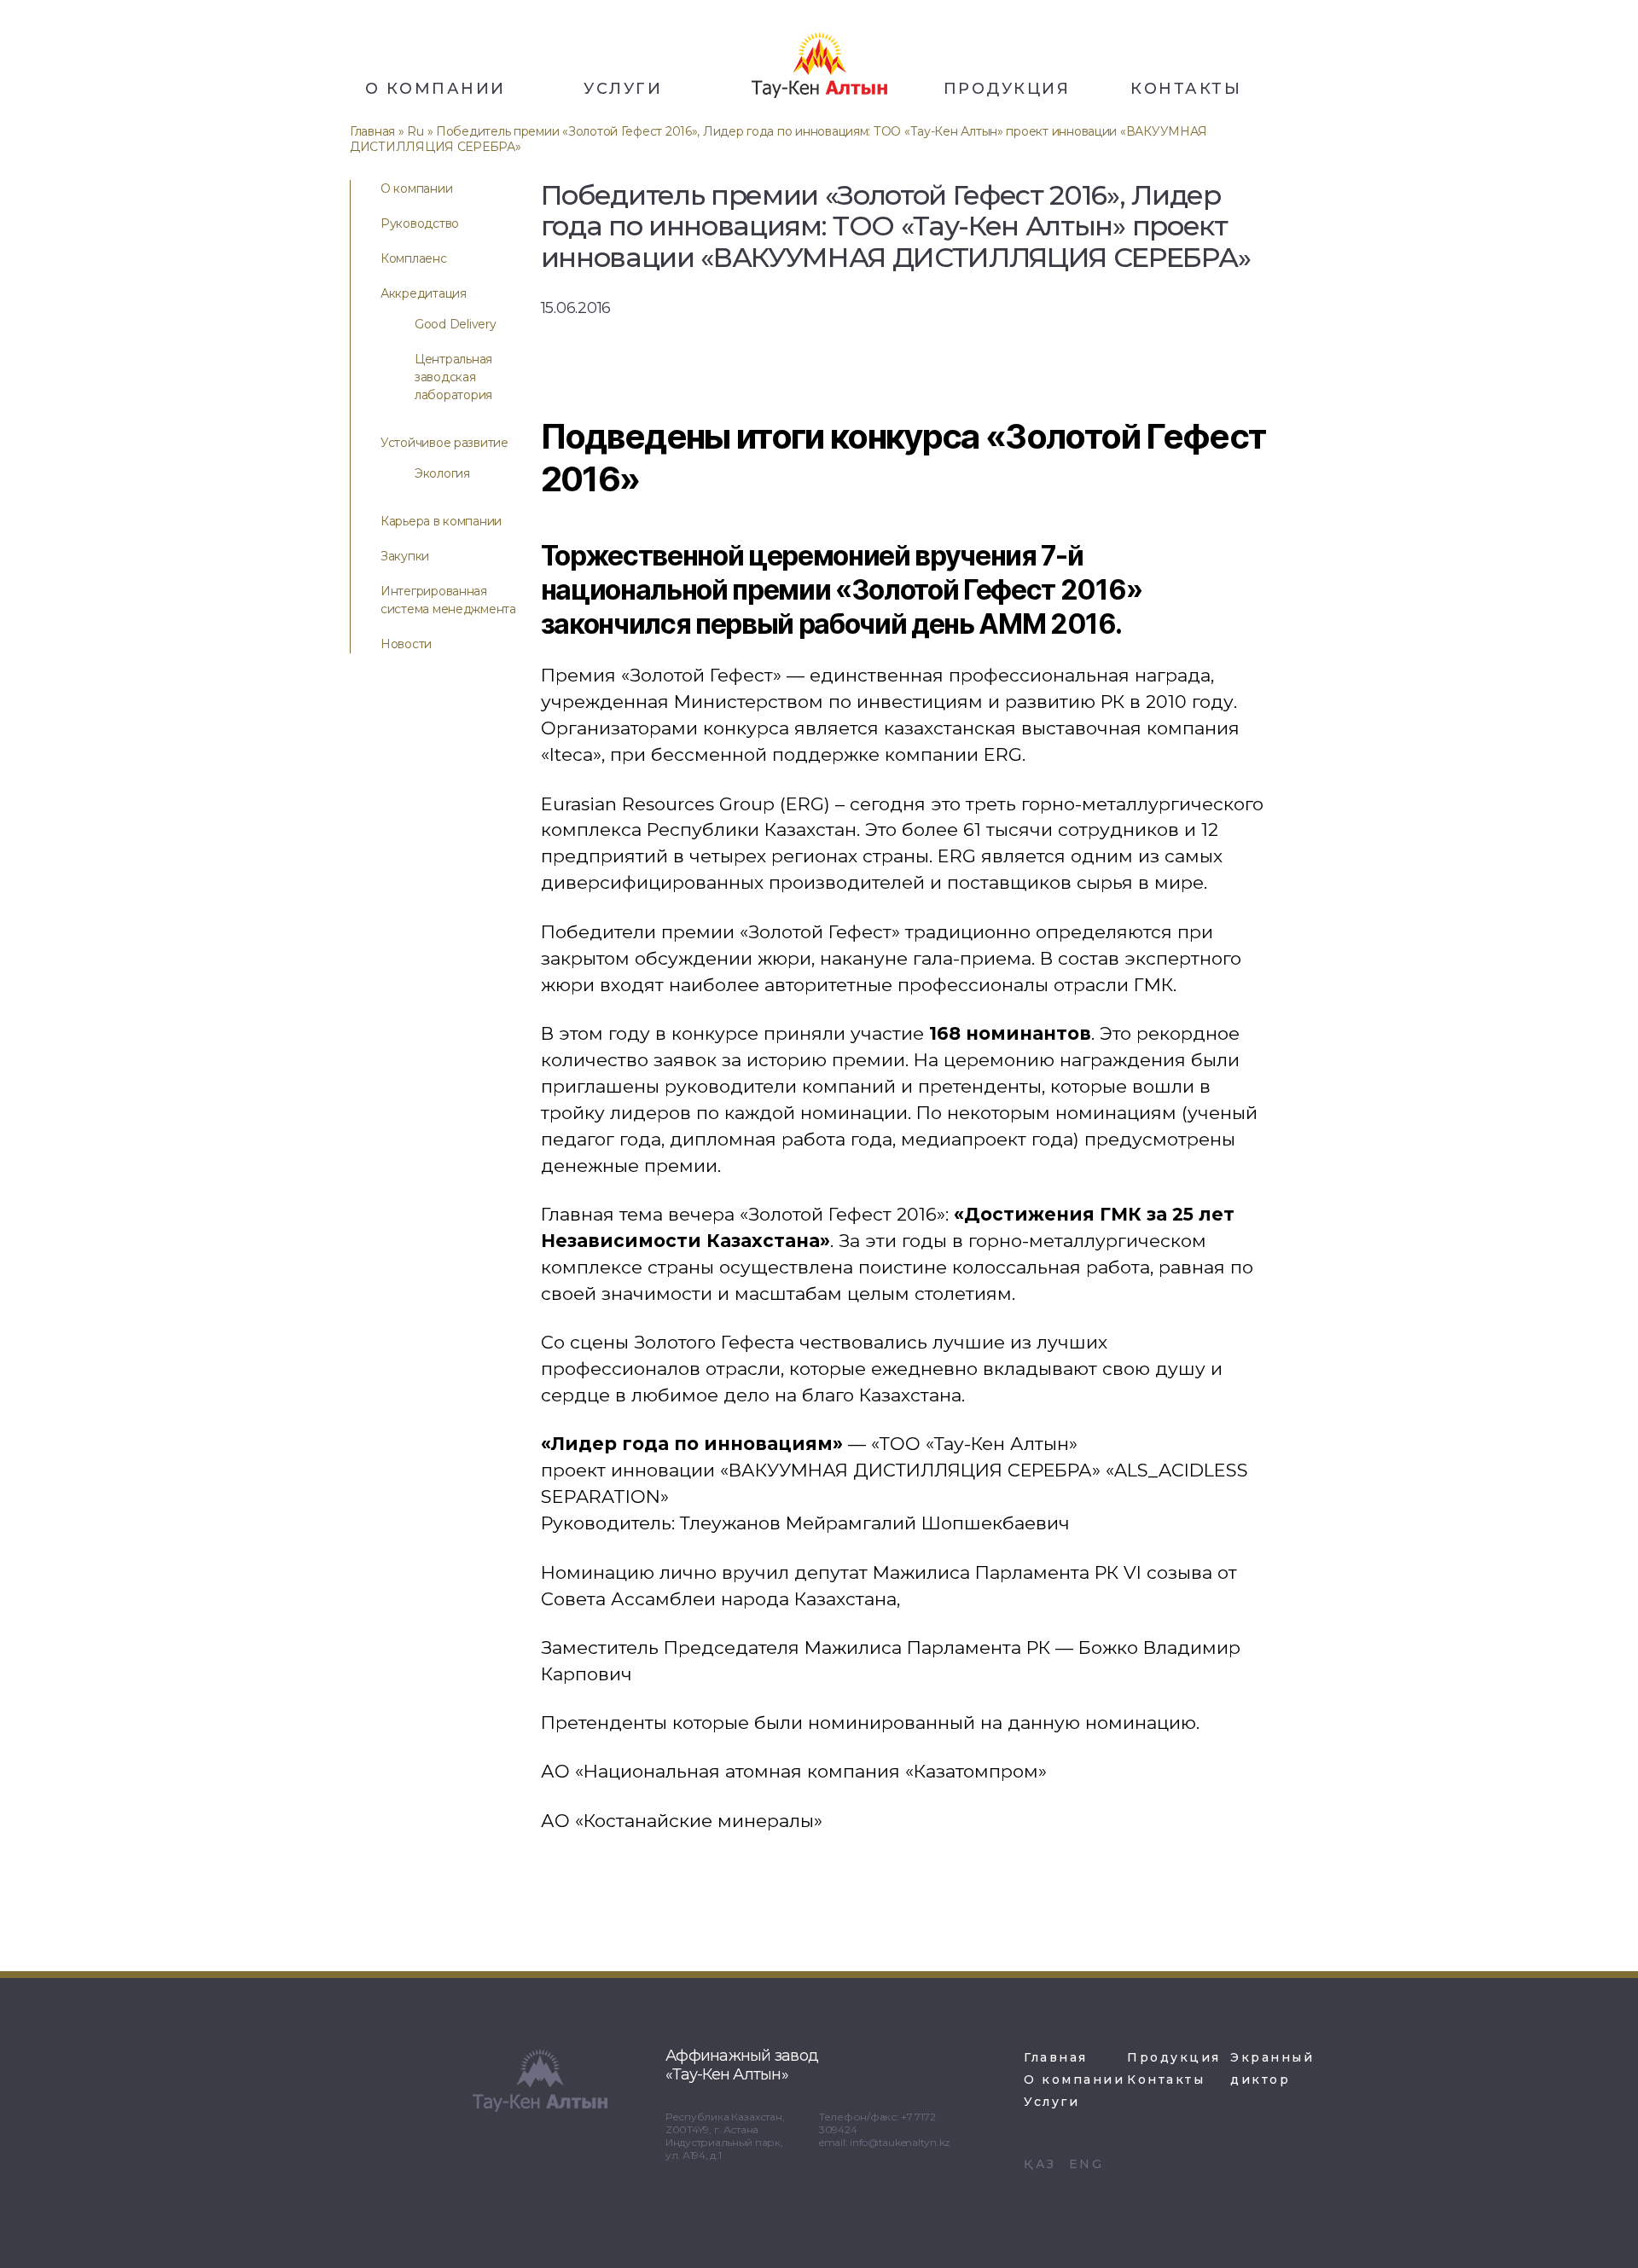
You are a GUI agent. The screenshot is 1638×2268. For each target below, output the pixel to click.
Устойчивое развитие (444, 443)
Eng (1086, 2164)
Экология (442, 473)
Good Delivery (456, 324)
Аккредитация (424, 293)
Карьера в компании (441, 521)
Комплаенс (414, 258)
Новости (406, 644)
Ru (415, 131)
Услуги (623, 89)
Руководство (420, 223)
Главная (372, 131)
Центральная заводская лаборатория (453, 377)
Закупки (405, 556)
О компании (436, 89)
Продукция (1007, 89)
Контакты (1186, 89)
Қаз (1040, 2164)
